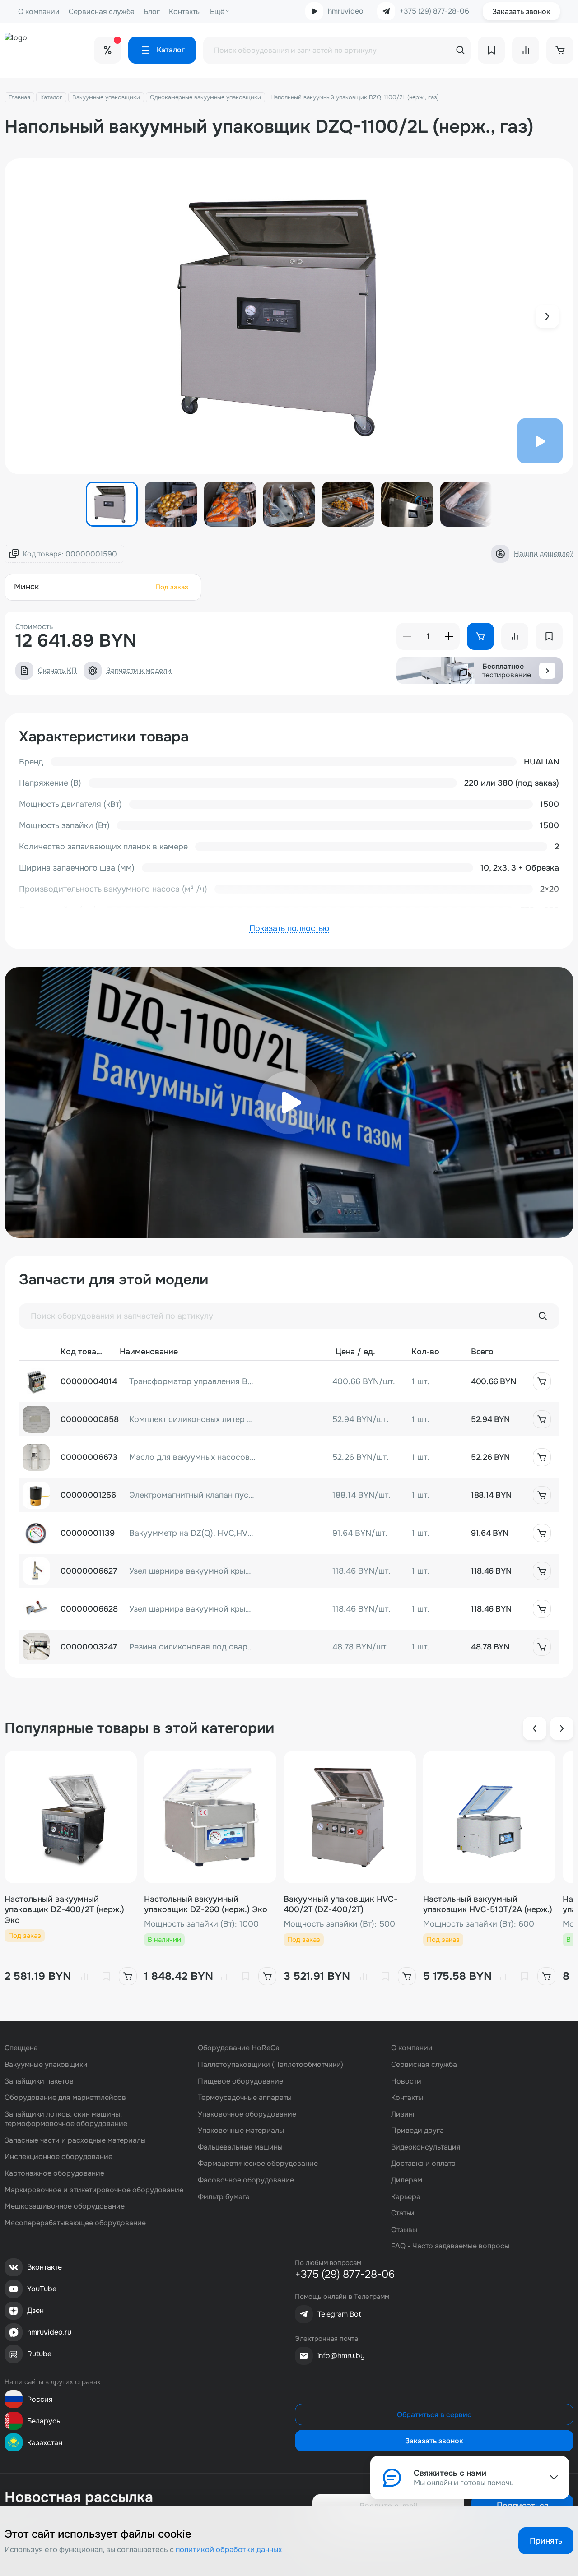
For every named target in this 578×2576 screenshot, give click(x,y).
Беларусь (44, 2421)
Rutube (39, 2354)
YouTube (42, 2289)
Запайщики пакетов (39, 2081)
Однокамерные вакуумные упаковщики (205, 97)
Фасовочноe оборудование (246, 2180)
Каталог (51, 97)
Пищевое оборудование (240, 2081)
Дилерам (407, 2180)
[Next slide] (547, 316)
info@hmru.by (341, 2356)
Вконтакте (44, 2267)
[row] (289, 1381)
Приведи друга (417, 2130)
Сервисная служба (102, 12)
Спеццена (21, 2048)
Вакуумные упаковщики (106, 97)
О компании (39, 12)
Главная (19, 97)
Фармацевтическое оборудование (258, 2163)
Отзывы (404, 2230)
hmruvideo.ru (49, 2332)
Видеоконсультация (426, 2147)
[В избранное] (106, 1976)
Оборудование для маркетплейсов (65, 2097)
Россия (40, 2399)
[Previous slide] (535, 1728)
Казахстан (45, 2443)
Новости (406, 2081)
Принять (546, 2541)
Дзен (35, 2310)
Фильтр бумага (224, 2197)
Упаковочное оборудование (247, 2114)
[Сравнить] (84, 1976)
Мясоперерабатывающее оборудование (75, 2223)
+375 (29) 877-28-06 (434, 11)
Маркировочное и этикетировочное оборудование (94, 2190)
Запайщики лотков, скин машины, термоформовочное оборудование (66, 2119)
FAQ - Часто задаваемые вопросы (450, 2246)
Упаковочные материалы (241, 2130)
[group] (289, 316)
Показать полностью (289, 928)
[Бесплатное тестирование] (547, 671)
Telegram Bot (339, 2314)
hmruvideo (346, 11)
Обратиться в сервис (434, 2415)
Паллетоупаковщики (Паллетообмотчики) (270, 2064)
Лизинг (403, 2114)
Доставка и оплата (423, 2163)
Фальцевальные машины (240, 2147)
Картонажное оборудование (54, 2173)
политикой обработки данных (229, 2550)
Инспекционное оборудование (58, 2157)
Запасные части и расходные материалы (75, 2140)
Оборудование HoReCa (239, 2048)
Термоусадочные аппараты (245, 2097)
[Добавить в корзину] (542, 1381)
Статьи (403, 2213)
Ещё (217, 12)
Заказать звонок (521, 12)
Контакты (185, 12)
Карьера (406, 2197)
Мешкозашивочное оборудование (65, 2206)
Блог (152, 12)
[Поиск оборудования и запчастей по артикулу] (543, 1316)
